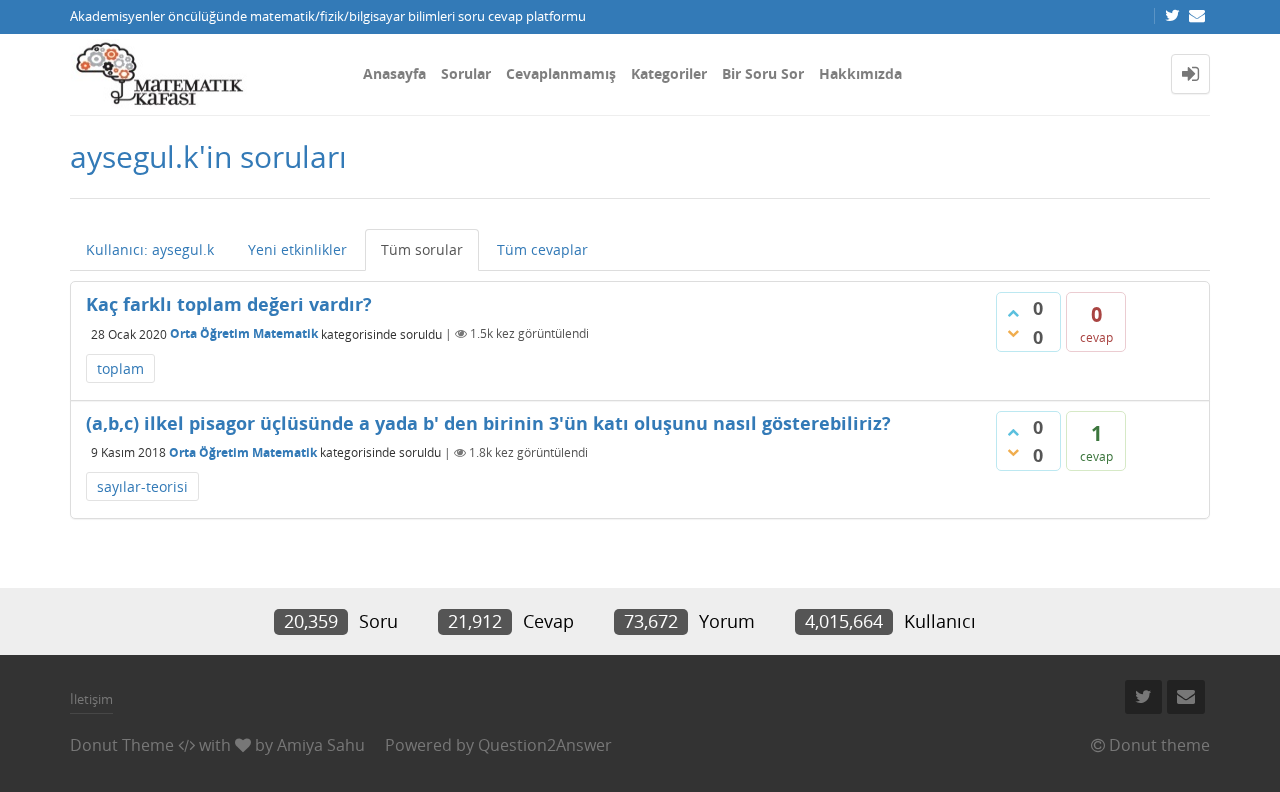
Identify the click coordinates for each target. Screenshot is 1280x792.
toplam (120, 368)
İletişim (91, 699)
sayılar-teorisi (142, 486)
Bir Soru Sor (763, 73)
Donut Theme (122, 745)
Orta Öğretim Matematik (244, 333)
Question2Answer (545, 745)
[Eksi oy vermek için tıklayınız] (1013, 333)
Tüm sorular (422, 249)
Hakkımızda (860, 73)
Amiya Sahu (321, 745)
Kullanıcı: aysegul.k (150, 249)
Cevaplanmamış (561, 73)
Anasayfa (394, 73)
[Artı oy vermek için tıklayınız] (1013, 313)
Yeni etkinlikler (297, 249)
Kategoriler (669, 73)
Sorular (466, 73)
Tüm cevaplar (542, 249)
